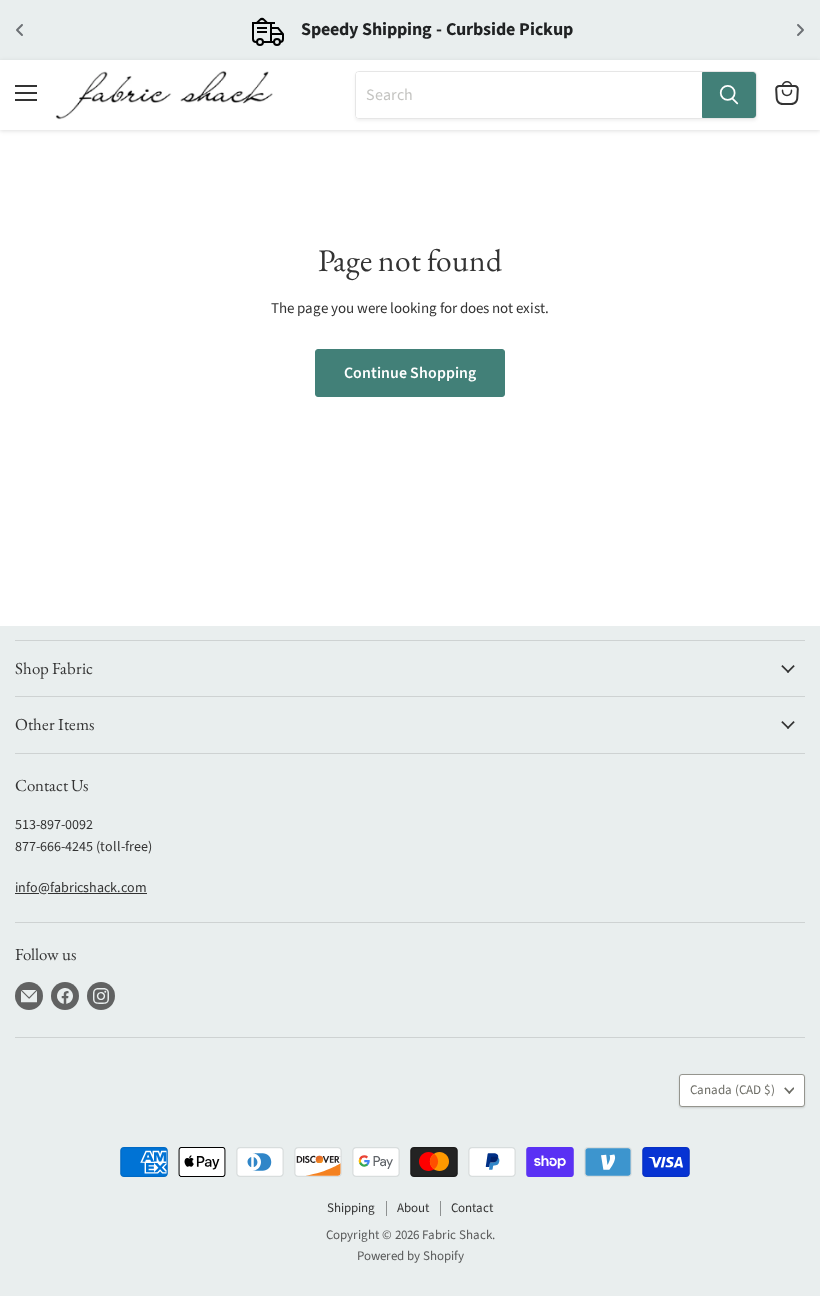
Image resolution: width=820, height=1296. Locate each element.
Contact (472, 1208)
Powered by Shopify (410, 1256)
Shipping (351, 1208)
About (413, 1208)
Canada (732, 1090)
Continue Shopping (410, 373)
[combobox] (529, 95)
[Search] (729, 95)
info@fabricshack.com (81, 888)
